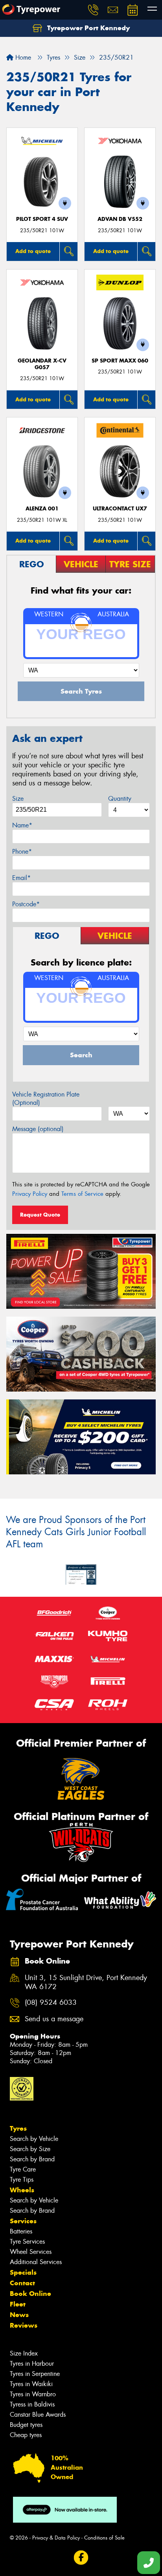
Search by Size (30, 2149)
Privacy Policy (30, 1194)
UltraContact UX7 (120, 509)
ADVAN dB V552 (120, 219)
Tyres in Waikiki (31, 2384)
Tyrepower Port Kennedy (87, 28)
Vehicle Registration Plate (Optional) (46, 1099)
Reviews (24, 2325)
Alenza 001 (42, 509)
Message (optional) (38, 1129)
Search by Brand (32, 2159)
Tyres (18, 2128)
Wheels (22, 2190)
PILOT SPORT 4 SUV (42, 219)
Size (18, 799)
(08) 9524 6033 (51, 2003)
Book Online (30, 2294)
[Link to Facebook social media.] (81, 2557)
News (19, 2315)
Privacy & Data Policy (56, 2538)
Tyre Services (27, 2242)
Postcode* (26, 904)
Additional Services (36, 2262)
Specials (23, 2272)
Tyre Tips (22, 2180)
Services (23, 2221)
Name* (22, 825)
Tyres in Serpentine (35, 2374)
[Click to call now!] (93, 10)
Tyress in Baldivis (32, 2404)
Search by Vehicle (34, 2139)
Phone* (22, 852)
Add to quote (33, 251)
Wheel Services (31, 2252)
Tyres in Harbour (32, 2364)
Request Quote (40, 1215)
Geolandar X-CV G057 (42, 364)
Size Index (24, 2353)
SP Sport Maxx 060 (120, 361)
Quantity (120, 799)
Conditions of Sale (104, 2538)
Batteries (21, 2231)
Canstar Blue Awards (38, 2415)
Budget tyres (26, 2425)
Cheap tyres (26, 2435)
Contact (22, 2283)
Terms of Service (82, 1194)
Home (22, 57)
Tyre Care (23, 2169)
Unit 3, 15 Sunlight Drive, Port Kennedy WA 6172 (86, 1982)
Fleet (18, 2304)
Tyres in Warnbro (33, 2394)
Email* (21, 878)
